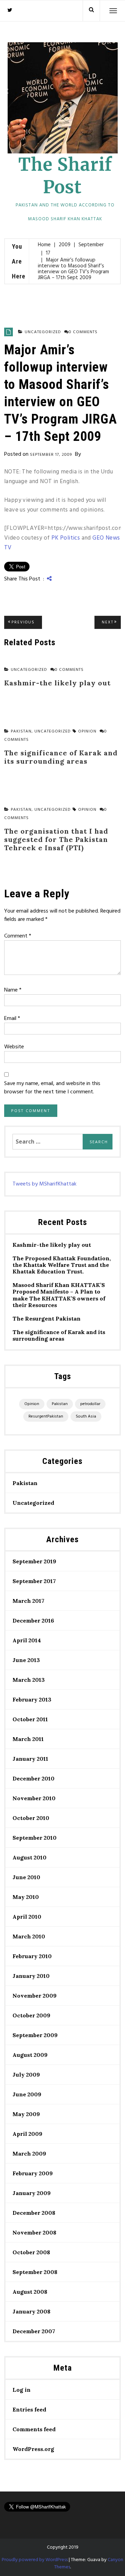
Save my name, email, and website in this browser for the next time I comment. (52, 1088)
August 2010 (30, 1857)
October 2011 (30, 1719)
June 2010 (26, 1877)
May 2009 (26, 2114)
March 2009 (29, 2153)
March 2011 (28, 1739)
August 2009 (30, 2055)
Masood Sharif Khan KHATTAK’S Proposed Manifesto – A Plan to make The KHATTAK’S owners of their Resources (59, 1295)
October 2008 (31, 2252)
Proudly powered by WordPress (35, 2560)
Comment (18, 936)
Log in (22, 2390)
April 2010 (27, 1917)
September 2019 (34, 1561)
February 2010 (32, 1956)
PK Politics (66, 538)
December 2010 (34, 1778)
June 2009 (27, 2094)
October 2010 (31, 1818)
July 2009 (26, 2075)
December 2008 (34, 2213)
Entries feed (29, 2409)
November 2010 (34, 1798)
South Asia (86, 1416)
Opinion (87, 731)
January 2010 (31, 1976)
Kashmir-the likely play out (52, 1245)
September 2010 (35, 1838)
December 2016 (33, 1620)
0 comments (83, 332)
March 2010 (29, 1936)
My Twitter (10, 10)
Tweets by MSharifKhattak (44, 1184)
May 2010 (26, 1897)
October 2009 (31, 2015)
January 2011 (30, 1759)
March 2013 (29, 1680)
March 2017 (28, 1601)
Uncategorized (43, 332)
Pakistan (60, 1404)
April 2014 (27, 1640)
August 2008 (30, 2292)
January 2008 (31, 2311)
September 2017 (34, 1581)
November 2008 (34, 2232)
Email (12, 1019)
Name (13, 990)
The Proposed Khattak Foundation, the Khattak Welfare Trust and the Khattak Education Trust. (62, 1265)
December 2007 (34, 2331)
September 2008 (35, 2272)
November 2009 (35, 1996)
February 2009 (33, 2173)
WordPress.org (33, 2449)
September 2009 (35, 2035)
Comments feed (34, 2429)
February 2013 (32, 1699)
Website (14, 1047)
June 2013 (26, 1660)
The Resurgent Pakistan (47, 1319)
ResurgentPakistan (46, 1416)
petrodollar (90, 1404)
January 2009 (32, 2193)
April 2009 (27, 2134)
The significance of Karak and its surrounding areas (59, 1335)
